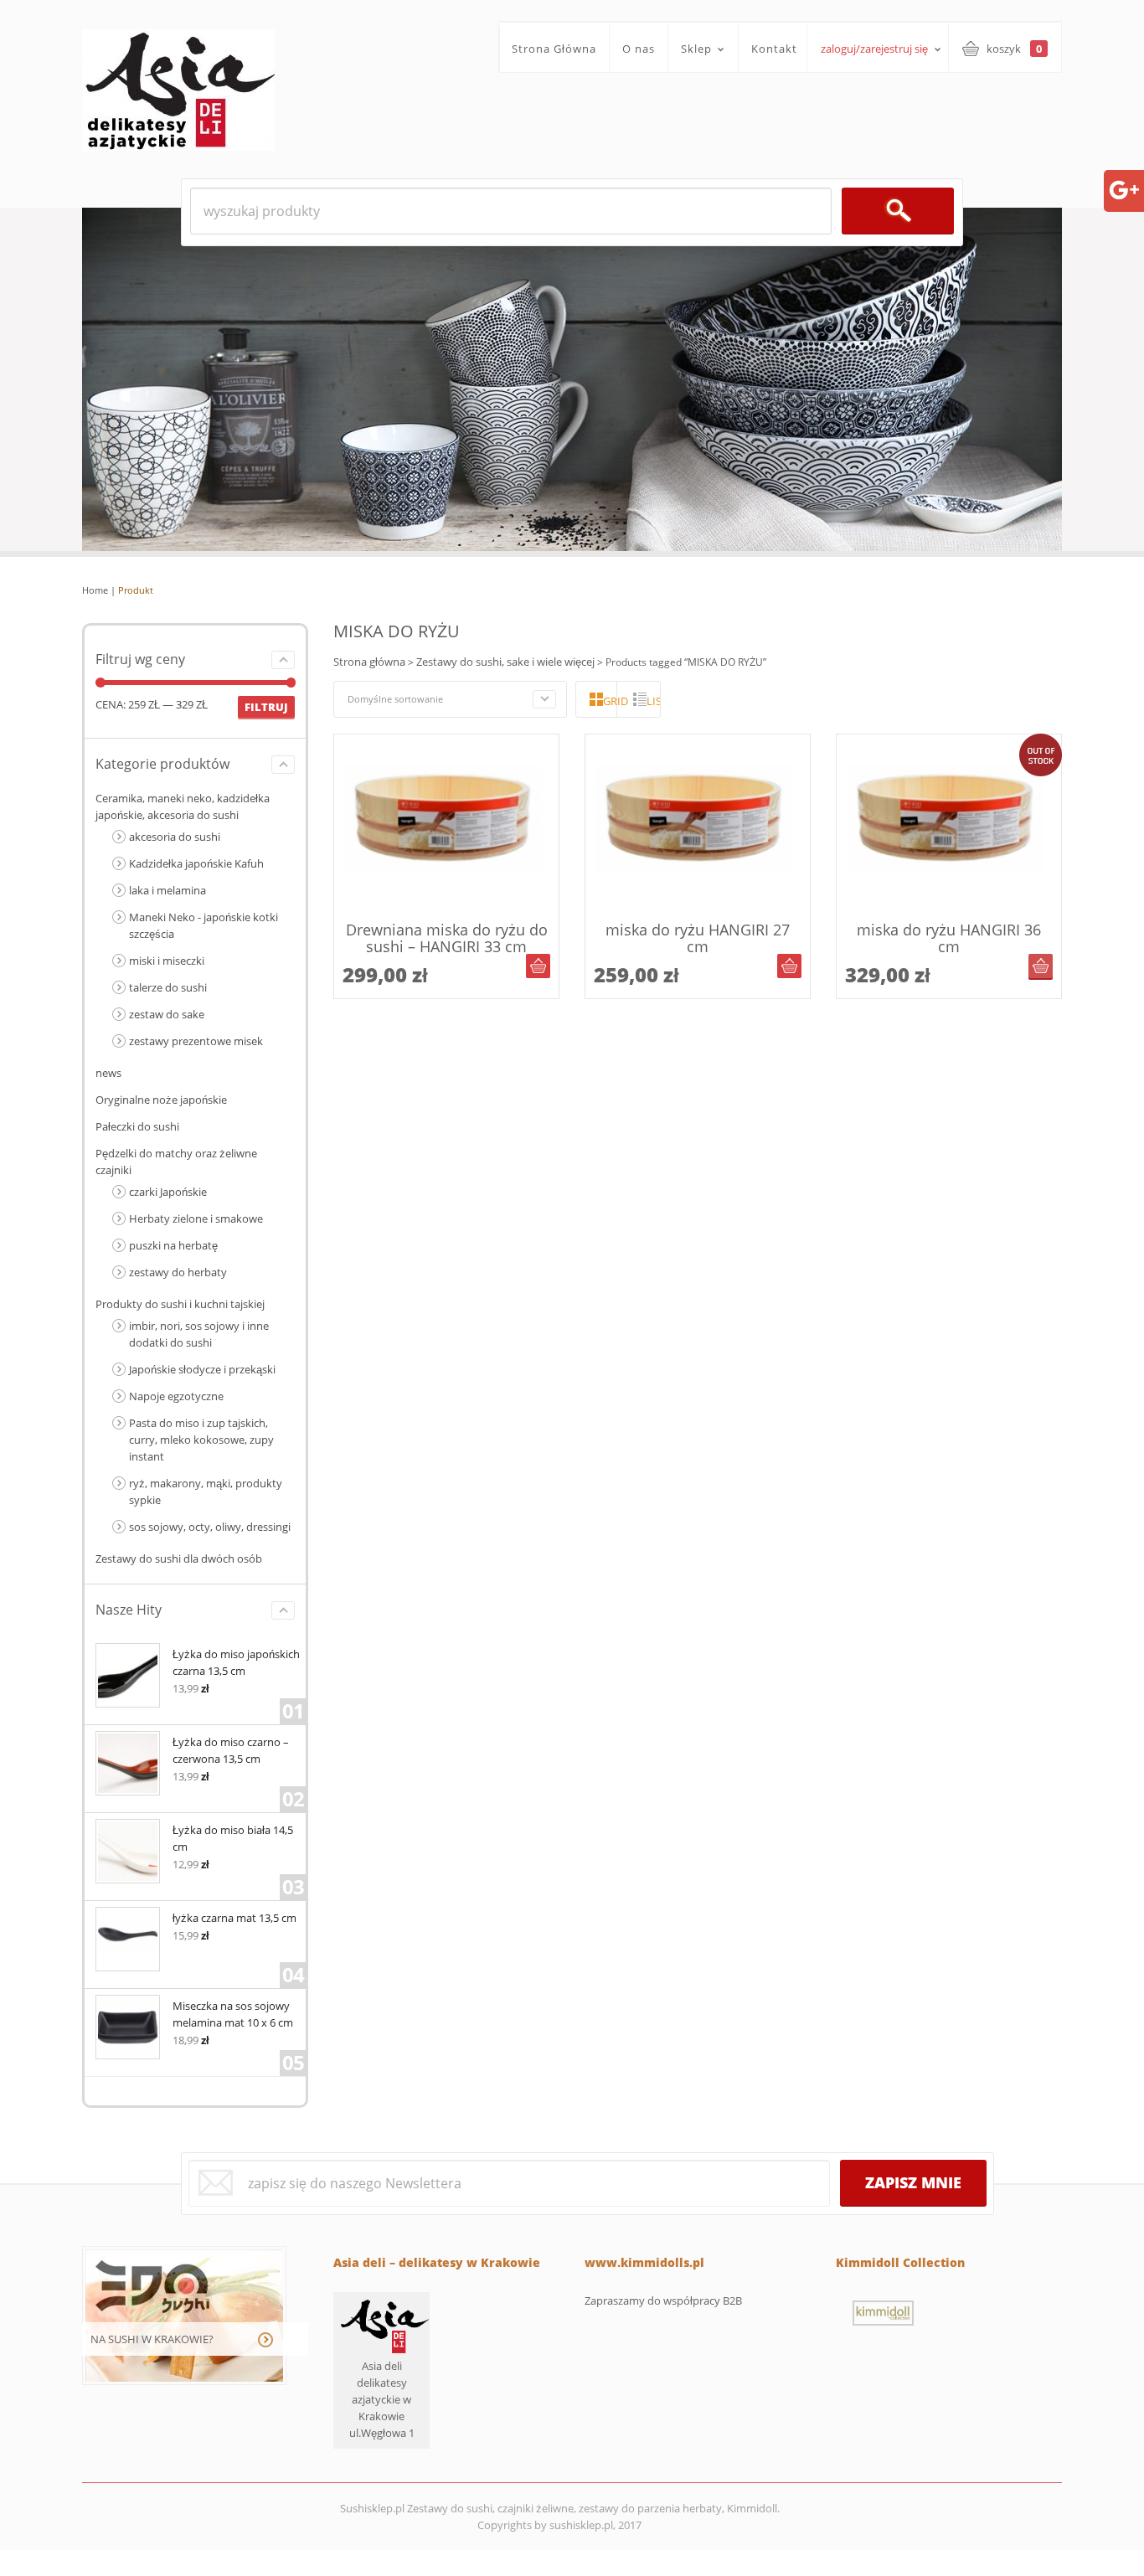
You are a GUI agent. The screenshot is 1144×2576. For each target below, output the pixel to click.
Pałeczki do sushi (137, 1126)
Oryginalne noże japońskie (161, 1100)
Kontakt (774, 49)
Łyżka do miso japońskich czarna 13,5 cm (236, 1662)
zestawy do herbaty (178, 1272)
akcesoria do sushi (175, 837)
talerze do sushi (168, 987)
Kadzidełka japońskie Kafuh (196, 863)
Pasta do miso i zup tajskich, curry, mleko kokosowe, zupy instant (201, 1440)
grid (610, 701)
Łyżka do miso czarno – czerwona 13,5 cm (231, 1750)
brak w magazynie (1041, 966)
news (108, 1073)
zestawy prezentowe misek (196, 1041)
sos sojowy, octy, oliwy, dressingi (210, 1527)
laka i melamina (167, 890)
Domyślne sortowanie (395, 699)
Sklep (690, 49)
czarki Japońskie (168, 1192)
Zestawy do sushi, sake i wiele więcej (505, 662)
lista (653, 701)
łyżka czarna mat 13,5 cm (234, 1918)
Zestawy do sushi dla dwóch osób (179, 1558)
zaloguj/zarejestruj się (874, 49)
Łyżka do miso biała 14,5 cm (233, 1838)
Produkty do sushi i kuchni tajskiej (180, 1304)
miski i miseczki (167, 961)
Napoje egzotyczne (176, 1396)
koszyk (1014, 49)
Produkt (136, 590)
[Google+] (1124, 188)
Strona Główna (554, 49)
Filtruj (266, 707)
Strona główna (369, 662)
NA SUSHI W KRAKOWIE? (152, 2339)
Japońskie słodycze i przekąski (202, 1369)
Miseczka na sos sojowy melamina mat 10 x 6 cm (233, 2014)
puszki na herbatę (173, 1245)
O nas (639, 49)
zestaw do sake (167, 1014)
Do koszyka (538, 966)
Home (95, 590)
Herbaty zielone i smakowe (196, 1218)
